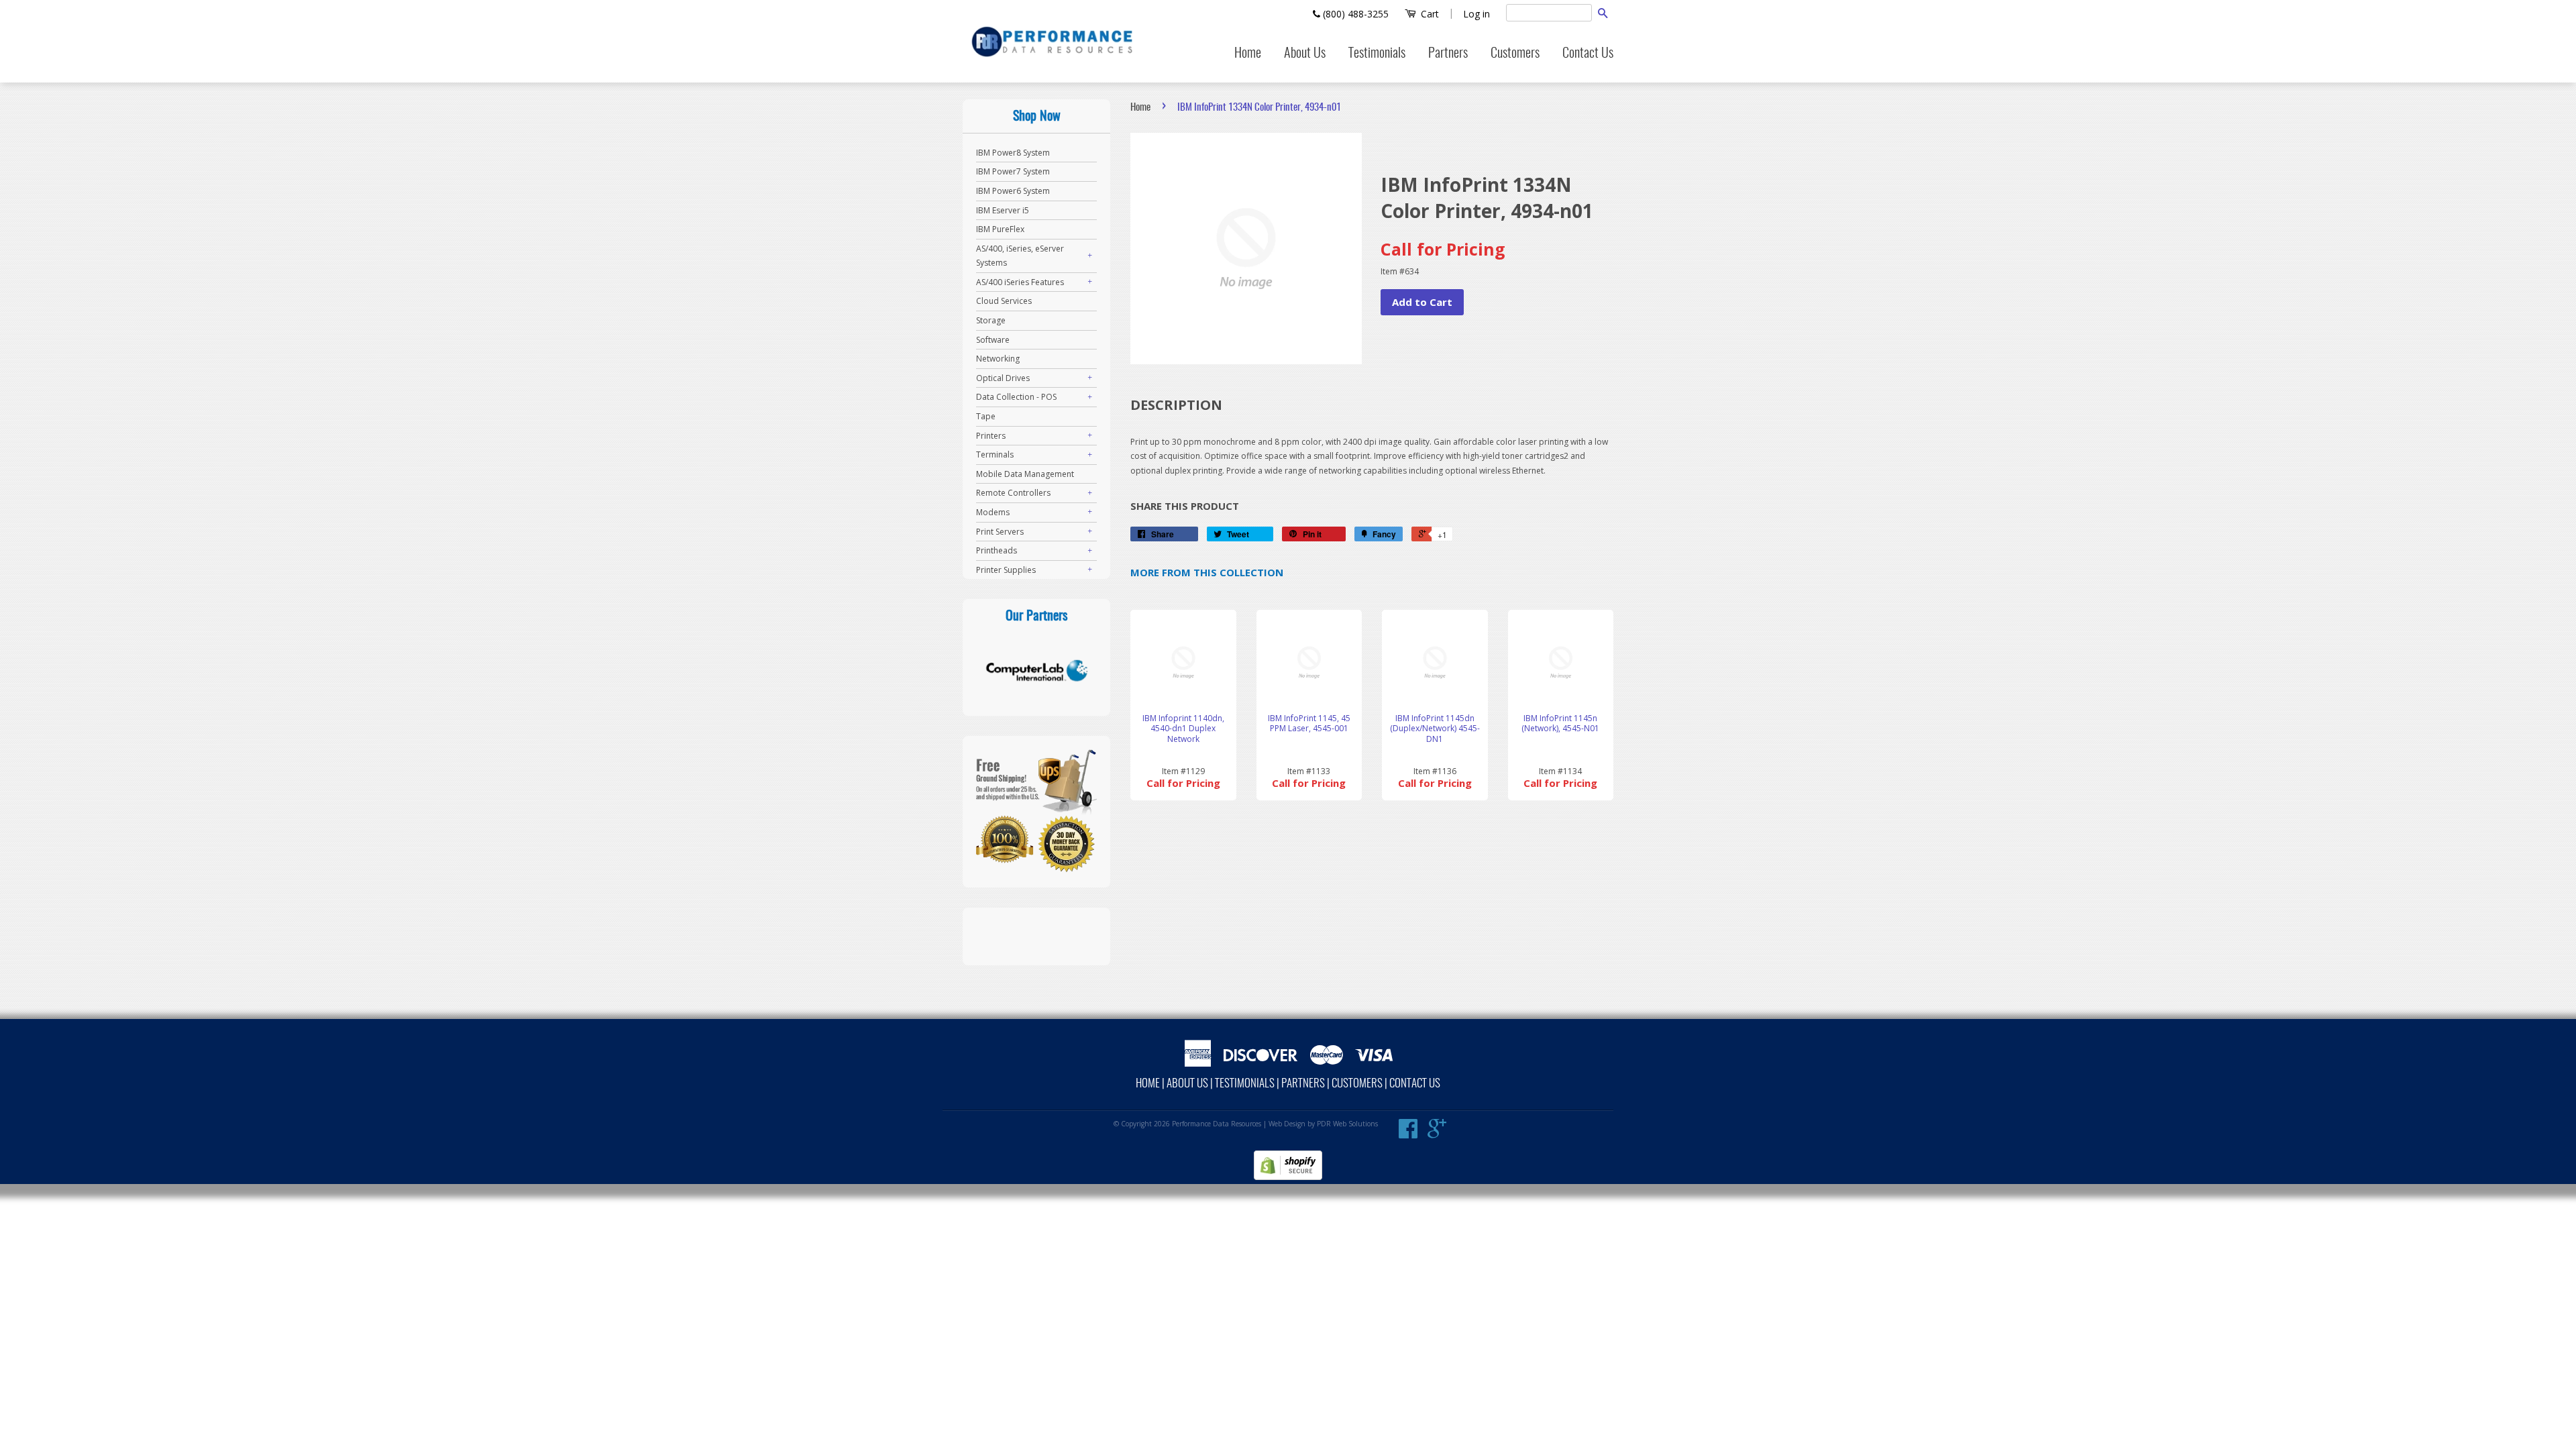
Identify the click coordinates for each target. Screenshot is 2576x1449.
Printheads (997, 550)
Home (1248, 54)
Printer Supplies (1006, 570)
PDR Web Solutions (1347, 1124)
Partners (1448, 54)
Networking (998, 359)
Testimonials (1377, 54)
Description (1176, 405)
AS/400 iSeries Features (1020, 282)
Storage (991, 320)
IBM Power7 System (1013, 171)
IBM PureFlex (1000, 229)
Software (993, 340)
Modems (993, 512)
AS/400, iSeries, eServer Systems (1020, 256)
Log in (1477, 14)
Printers (991, 436)
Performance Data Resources (1217, 1124)
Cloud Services (1004, 301)
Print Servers (1000, 532)
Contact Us (1588, 54)
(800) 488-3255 (1354, 14)
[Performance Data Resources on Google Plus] (1437, 1134)
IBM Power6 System (1013, 191)
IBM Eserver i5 (1003, 210)
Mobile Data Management (1025, 474)
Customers (1515, 54)
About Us (1305, 54)
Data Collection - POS (1016, 397)
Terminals (995, 454)
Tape (986, 416)
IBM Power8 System (1013, 153)
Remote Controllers (1013, 493)
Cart (1429, 14)
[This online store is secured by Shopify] (1288, 1177)
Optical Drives (1003, 378)
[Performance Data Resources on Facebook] (1408, 1134)
